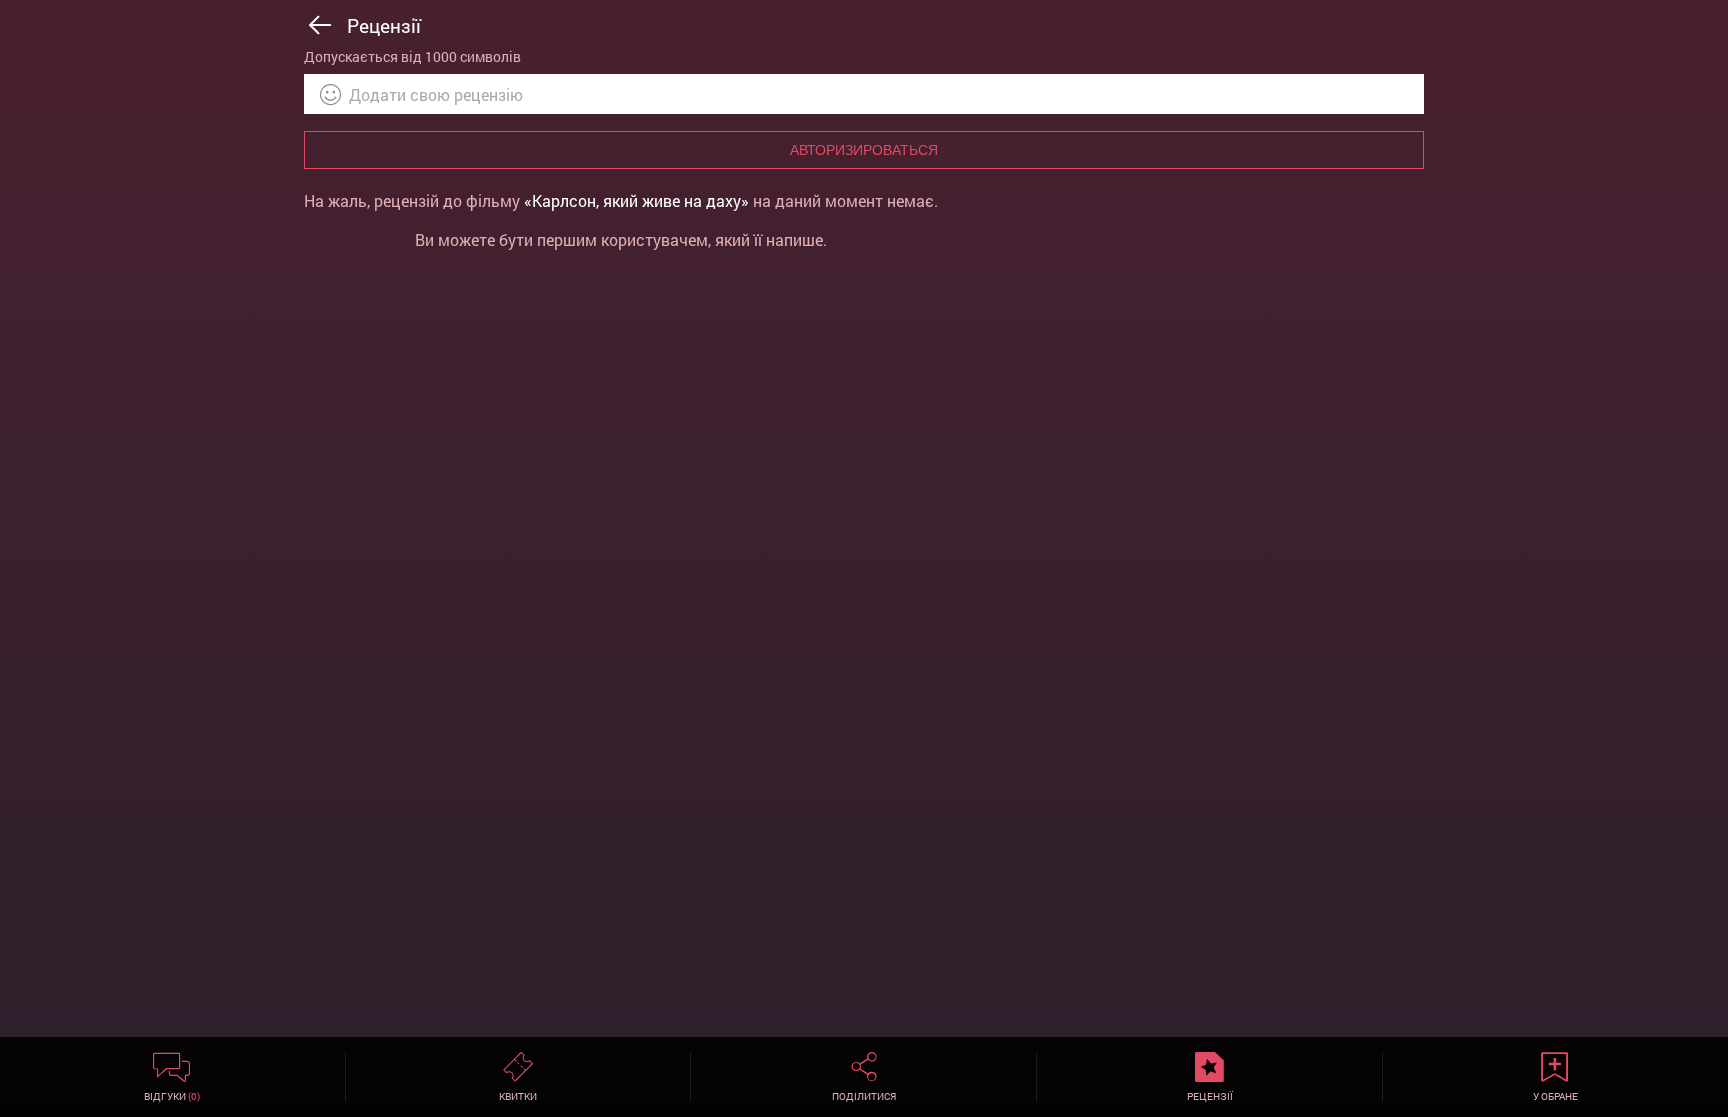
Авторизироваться (864, 150)
